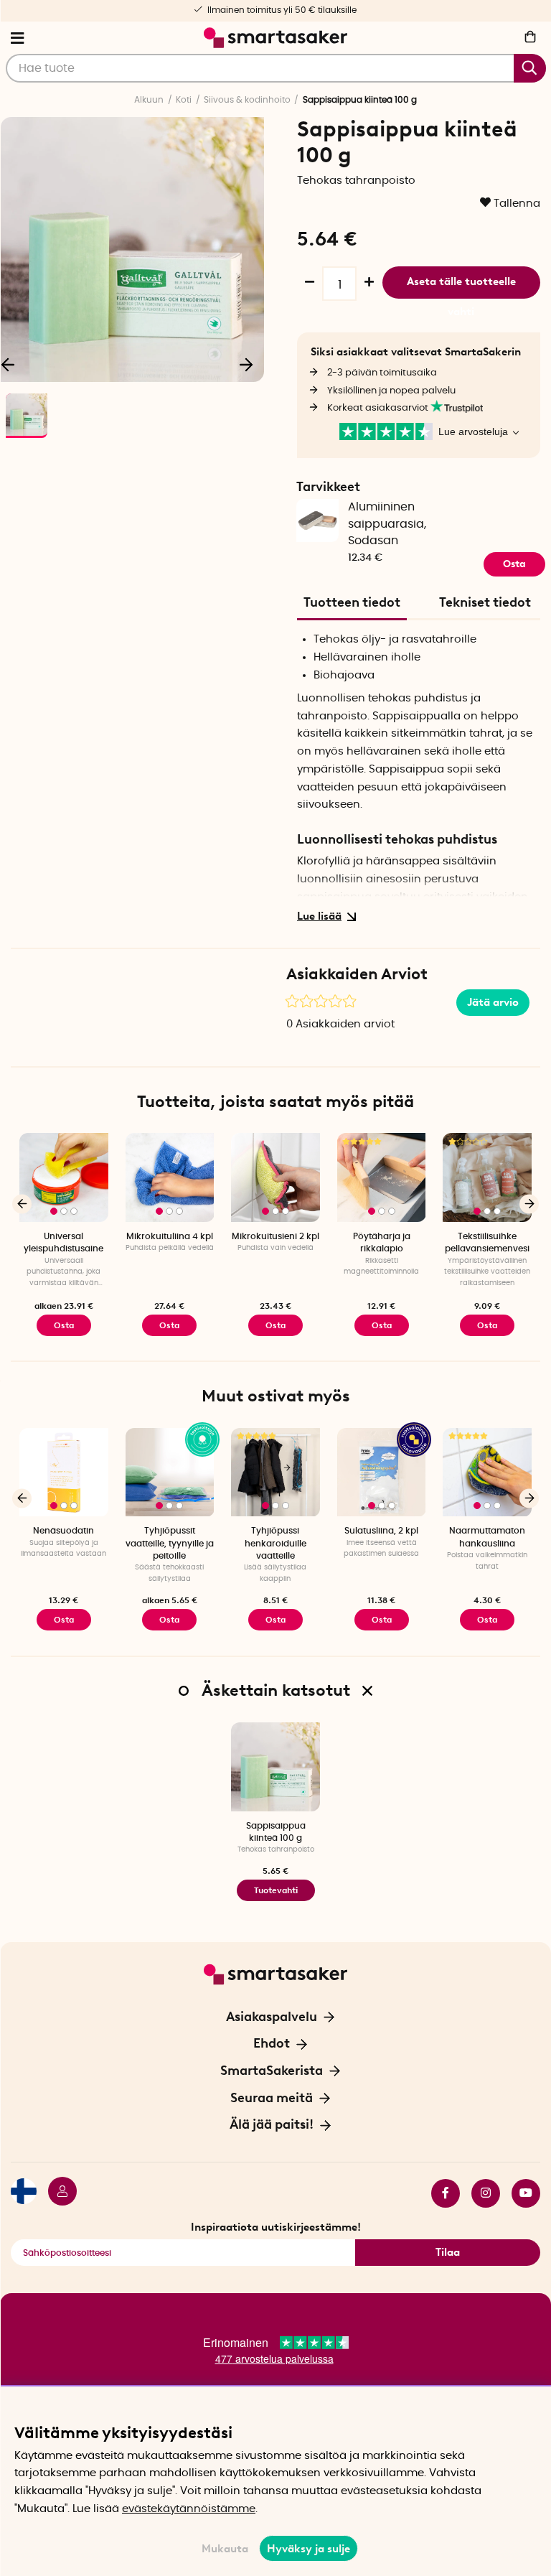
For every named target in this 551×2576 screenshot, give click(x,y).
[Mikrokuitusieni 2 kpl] (275, 1177)
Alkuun (149, 100)
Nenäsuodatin (63, 1531)
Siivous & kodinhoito (247, 100)
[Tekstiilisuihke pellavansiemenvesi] (487, 1177)
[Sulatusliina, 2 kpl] (382, 1473)
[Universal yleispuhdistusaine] (64, 1177)
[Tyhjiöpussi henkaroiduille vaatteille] (275, 1473)
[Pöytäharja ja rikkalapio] (382, 1177)
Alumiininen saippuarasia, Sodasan (387, 524)
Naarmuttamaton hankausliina (487, 1537)
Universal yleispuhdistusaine (63, 1242)
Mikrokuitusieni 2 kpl (275, 1236)
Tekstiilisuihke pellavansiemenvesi (487, 1242)
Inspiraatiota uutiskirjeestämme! (276, 2227)
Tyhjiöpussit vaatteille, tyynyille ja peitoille (170, 1543)
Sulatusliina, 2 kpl (381, 1531)
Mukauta (225, 2549)
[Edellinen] (22, 1204)
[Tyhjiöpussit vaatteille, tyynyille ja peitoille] (170, 1473)
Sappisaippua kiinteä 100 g (276, 1832)
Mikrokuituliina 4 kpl (170, 1236)
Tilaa (448, 2252)
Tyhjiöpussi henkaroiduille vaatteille (275, 1543)
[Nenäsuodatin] (64, 1473)
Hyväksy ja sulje (309, 2549)
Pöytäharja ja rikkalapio (382, 1242)
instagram (480, 2193)
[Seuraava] (246, 364)
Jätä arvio (493, 1002)
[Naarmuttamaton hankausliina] (487, 1473)
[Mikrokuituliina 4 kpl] (170, 1177)
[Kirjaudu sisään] (57, 2193)
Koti (184, 100)
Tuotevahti (276, 1890)
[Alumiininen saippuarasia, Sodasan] (317, 516)
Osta (64, 1325)
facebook (440, 2193)
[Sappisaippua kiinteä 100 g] (275, 1767)
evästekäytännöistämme (189, 2509)
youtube (520, 2193)
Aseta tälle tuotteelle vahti (461, 287)
